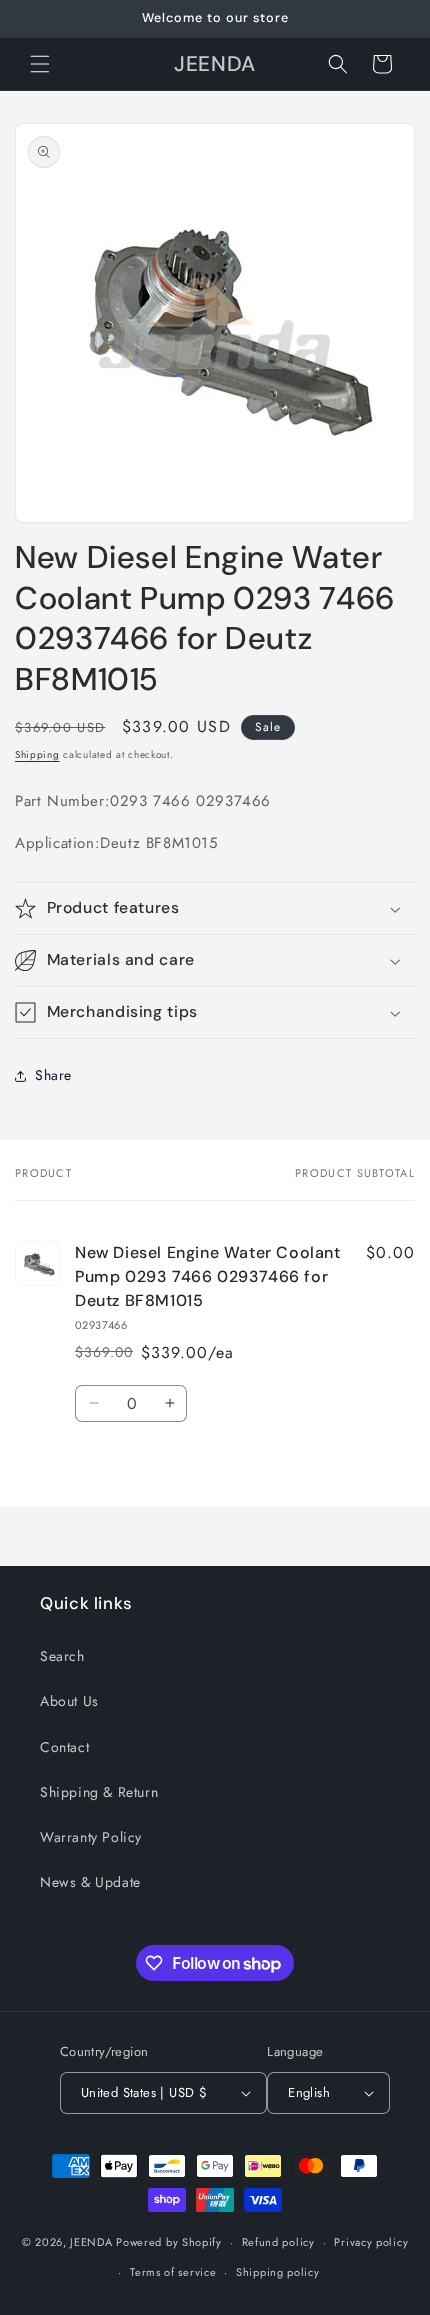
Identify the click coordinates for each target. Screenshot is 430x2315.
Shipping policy (278, 2272)
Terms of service (173, 2272)
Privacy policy (371, 2242)
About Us (69, 1701)
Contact (64, 1747)
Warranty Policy (91, 1837)
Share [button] (53, 1075)
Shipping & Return (99, 1792)
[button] (40, 64)
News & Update (90, 1882)
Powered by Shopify (169, 2242)
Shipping (37, 754)
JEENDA (91, 2242)
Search (62, 1656)
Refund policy (278, 2242)
